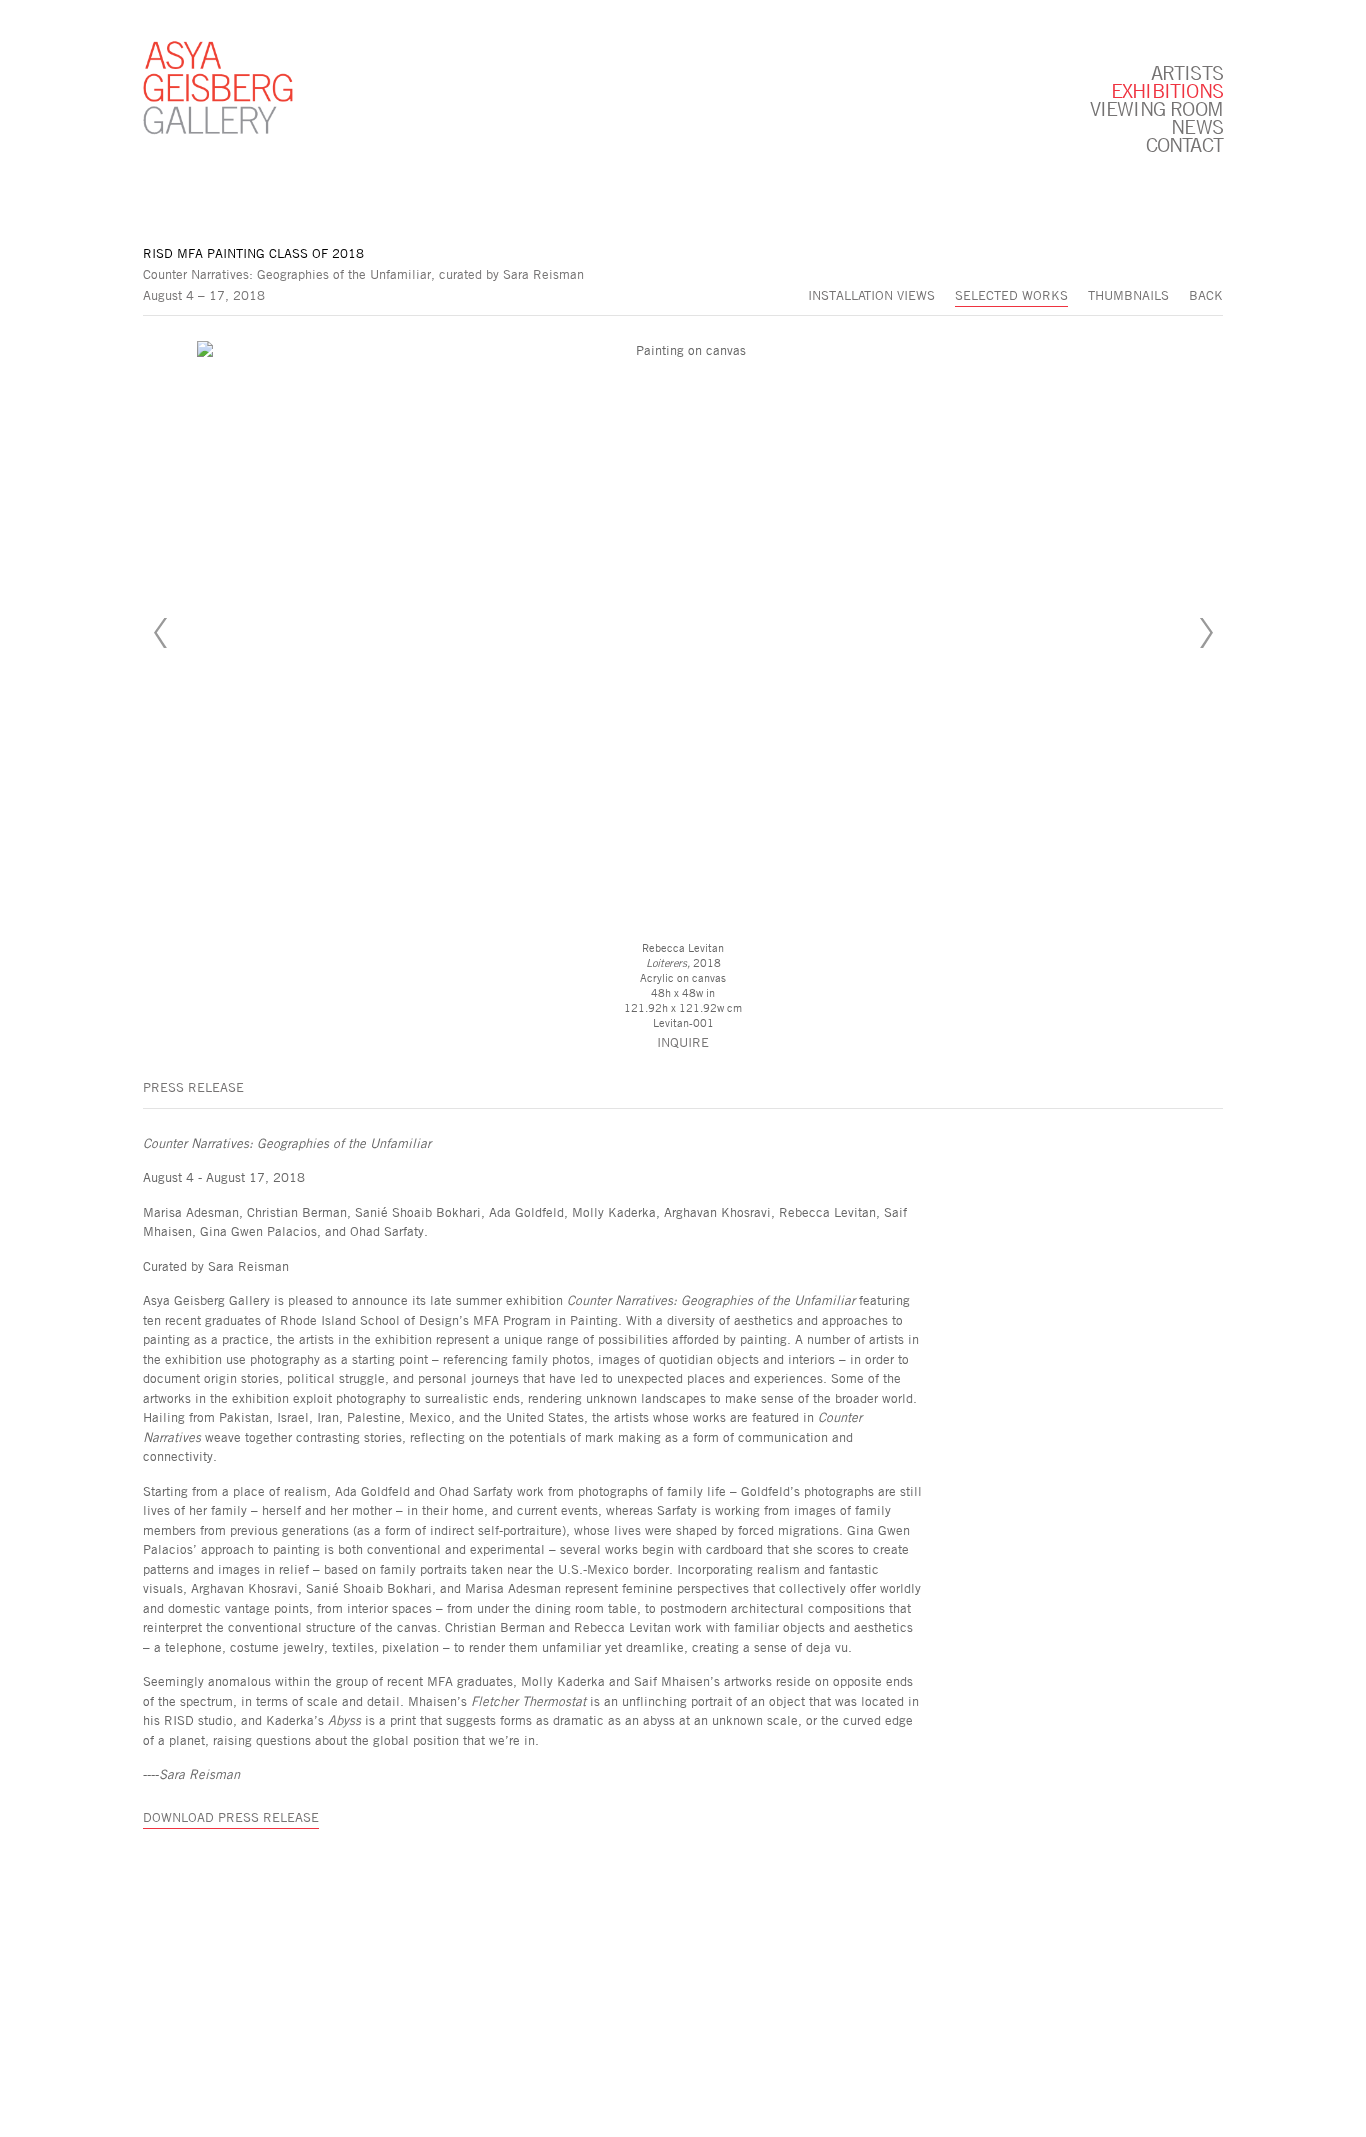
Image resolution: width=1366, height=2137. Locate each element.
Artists (1187, 72)
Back (1206, 295)
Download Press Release (231, 1817)
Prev (160, 633)
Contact (1184, 144)
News (1197, 126)
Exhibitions (1167, 90)
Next (1206, 633)
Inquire (683, 1042)
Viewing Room (1156, 108)
